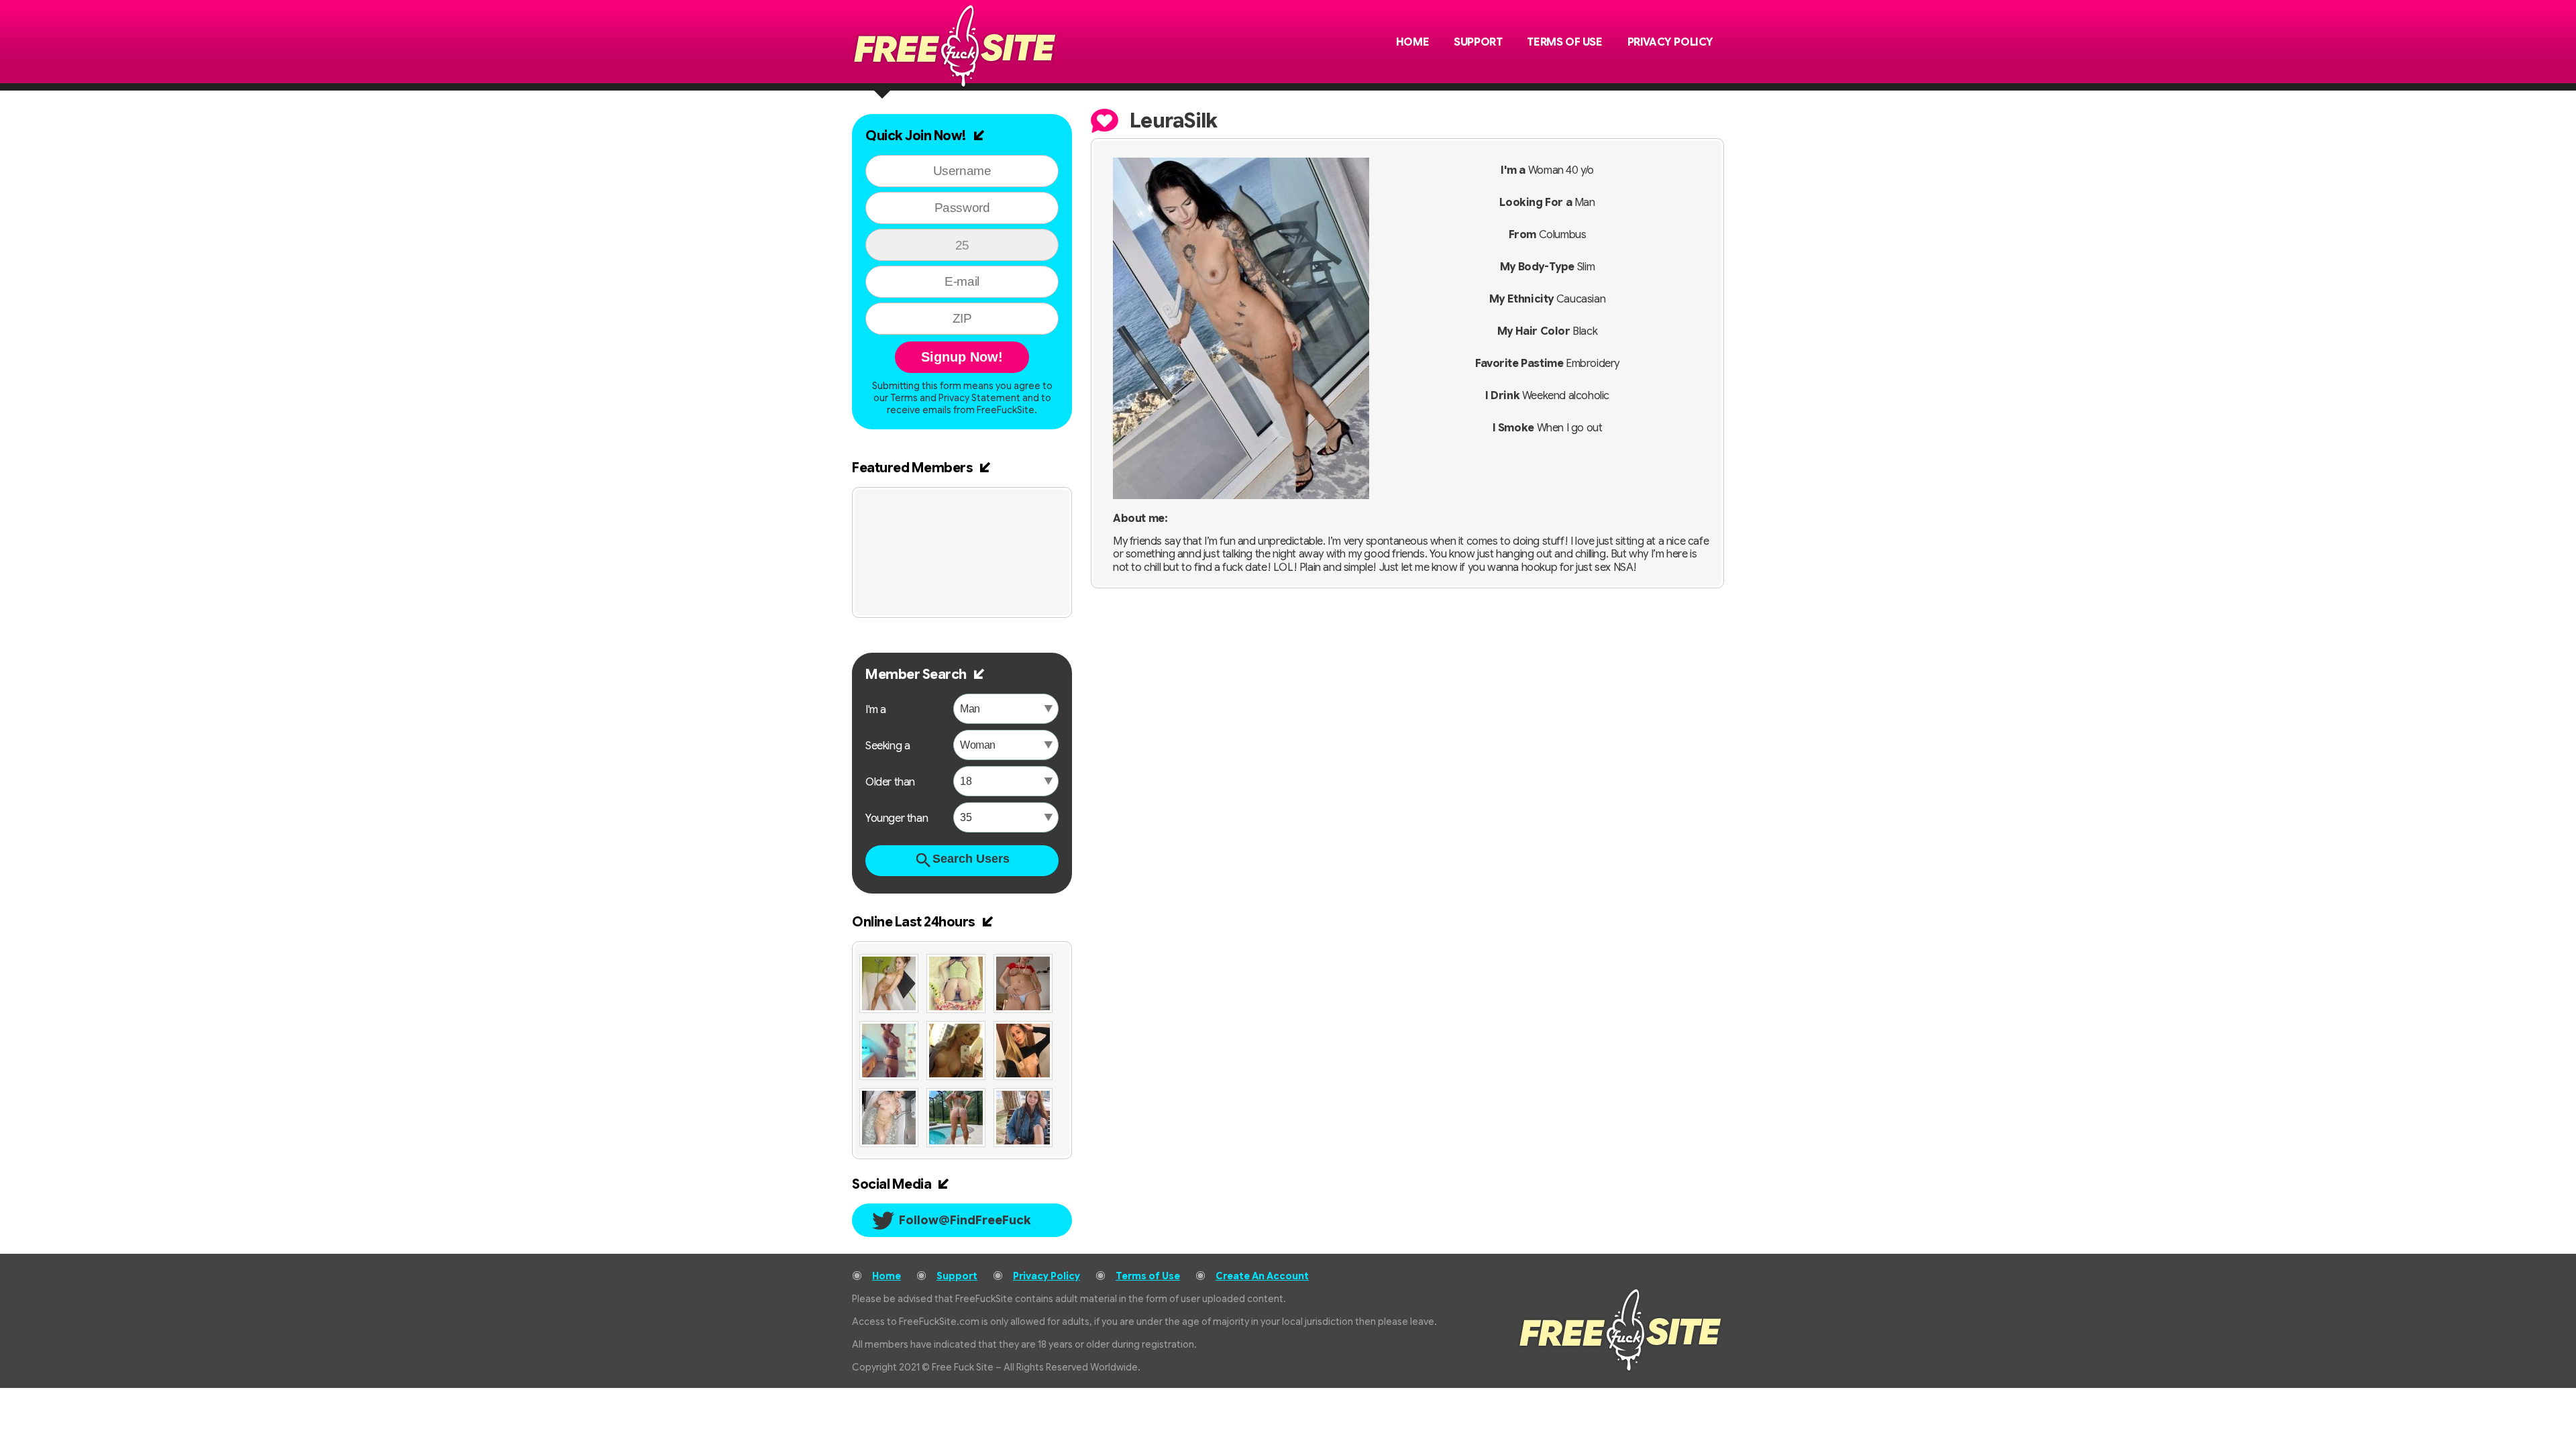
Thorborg (916, 508)
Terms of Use (1564, 42)
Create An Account (1262, 1276)
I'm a (876, 710)
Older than (890, 782)
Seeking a (888, 746)
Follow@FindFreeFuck (965, 1220)
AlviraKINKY (1017, 508)
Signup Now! (962, 357)
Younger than (897, 818)
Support (1478, 42)
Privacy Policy (1670, 42)
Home (1412, 42)
